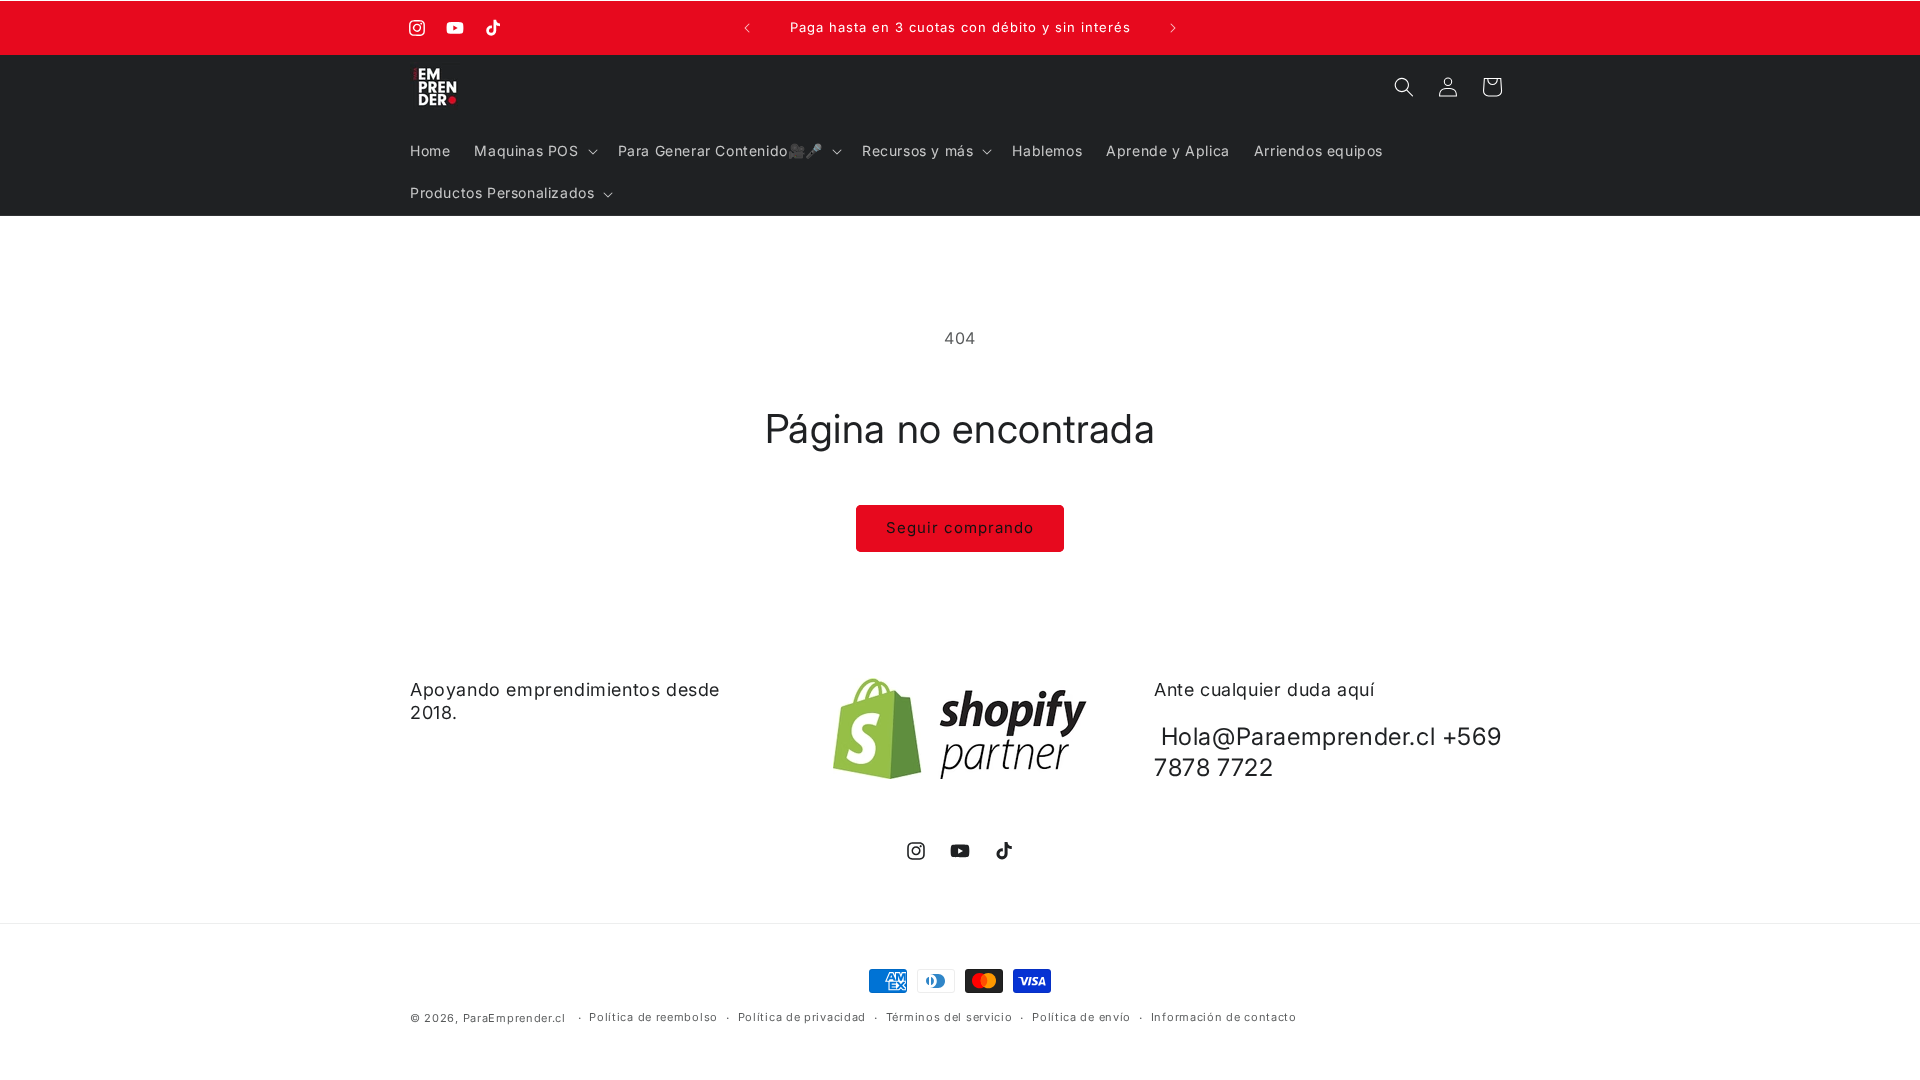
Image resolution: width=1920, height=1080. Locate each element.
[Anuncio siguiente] (1173, 28)
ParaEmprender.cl (514, 1018)
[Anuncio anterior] (747, 28)
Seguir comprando (960, 527)
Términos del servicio (949, 1017)
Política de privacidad (802, 1017)
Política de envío (1081, 1017)
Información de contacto (1224, 1017)
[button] (533, 151)
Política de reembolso (653, 1017)
